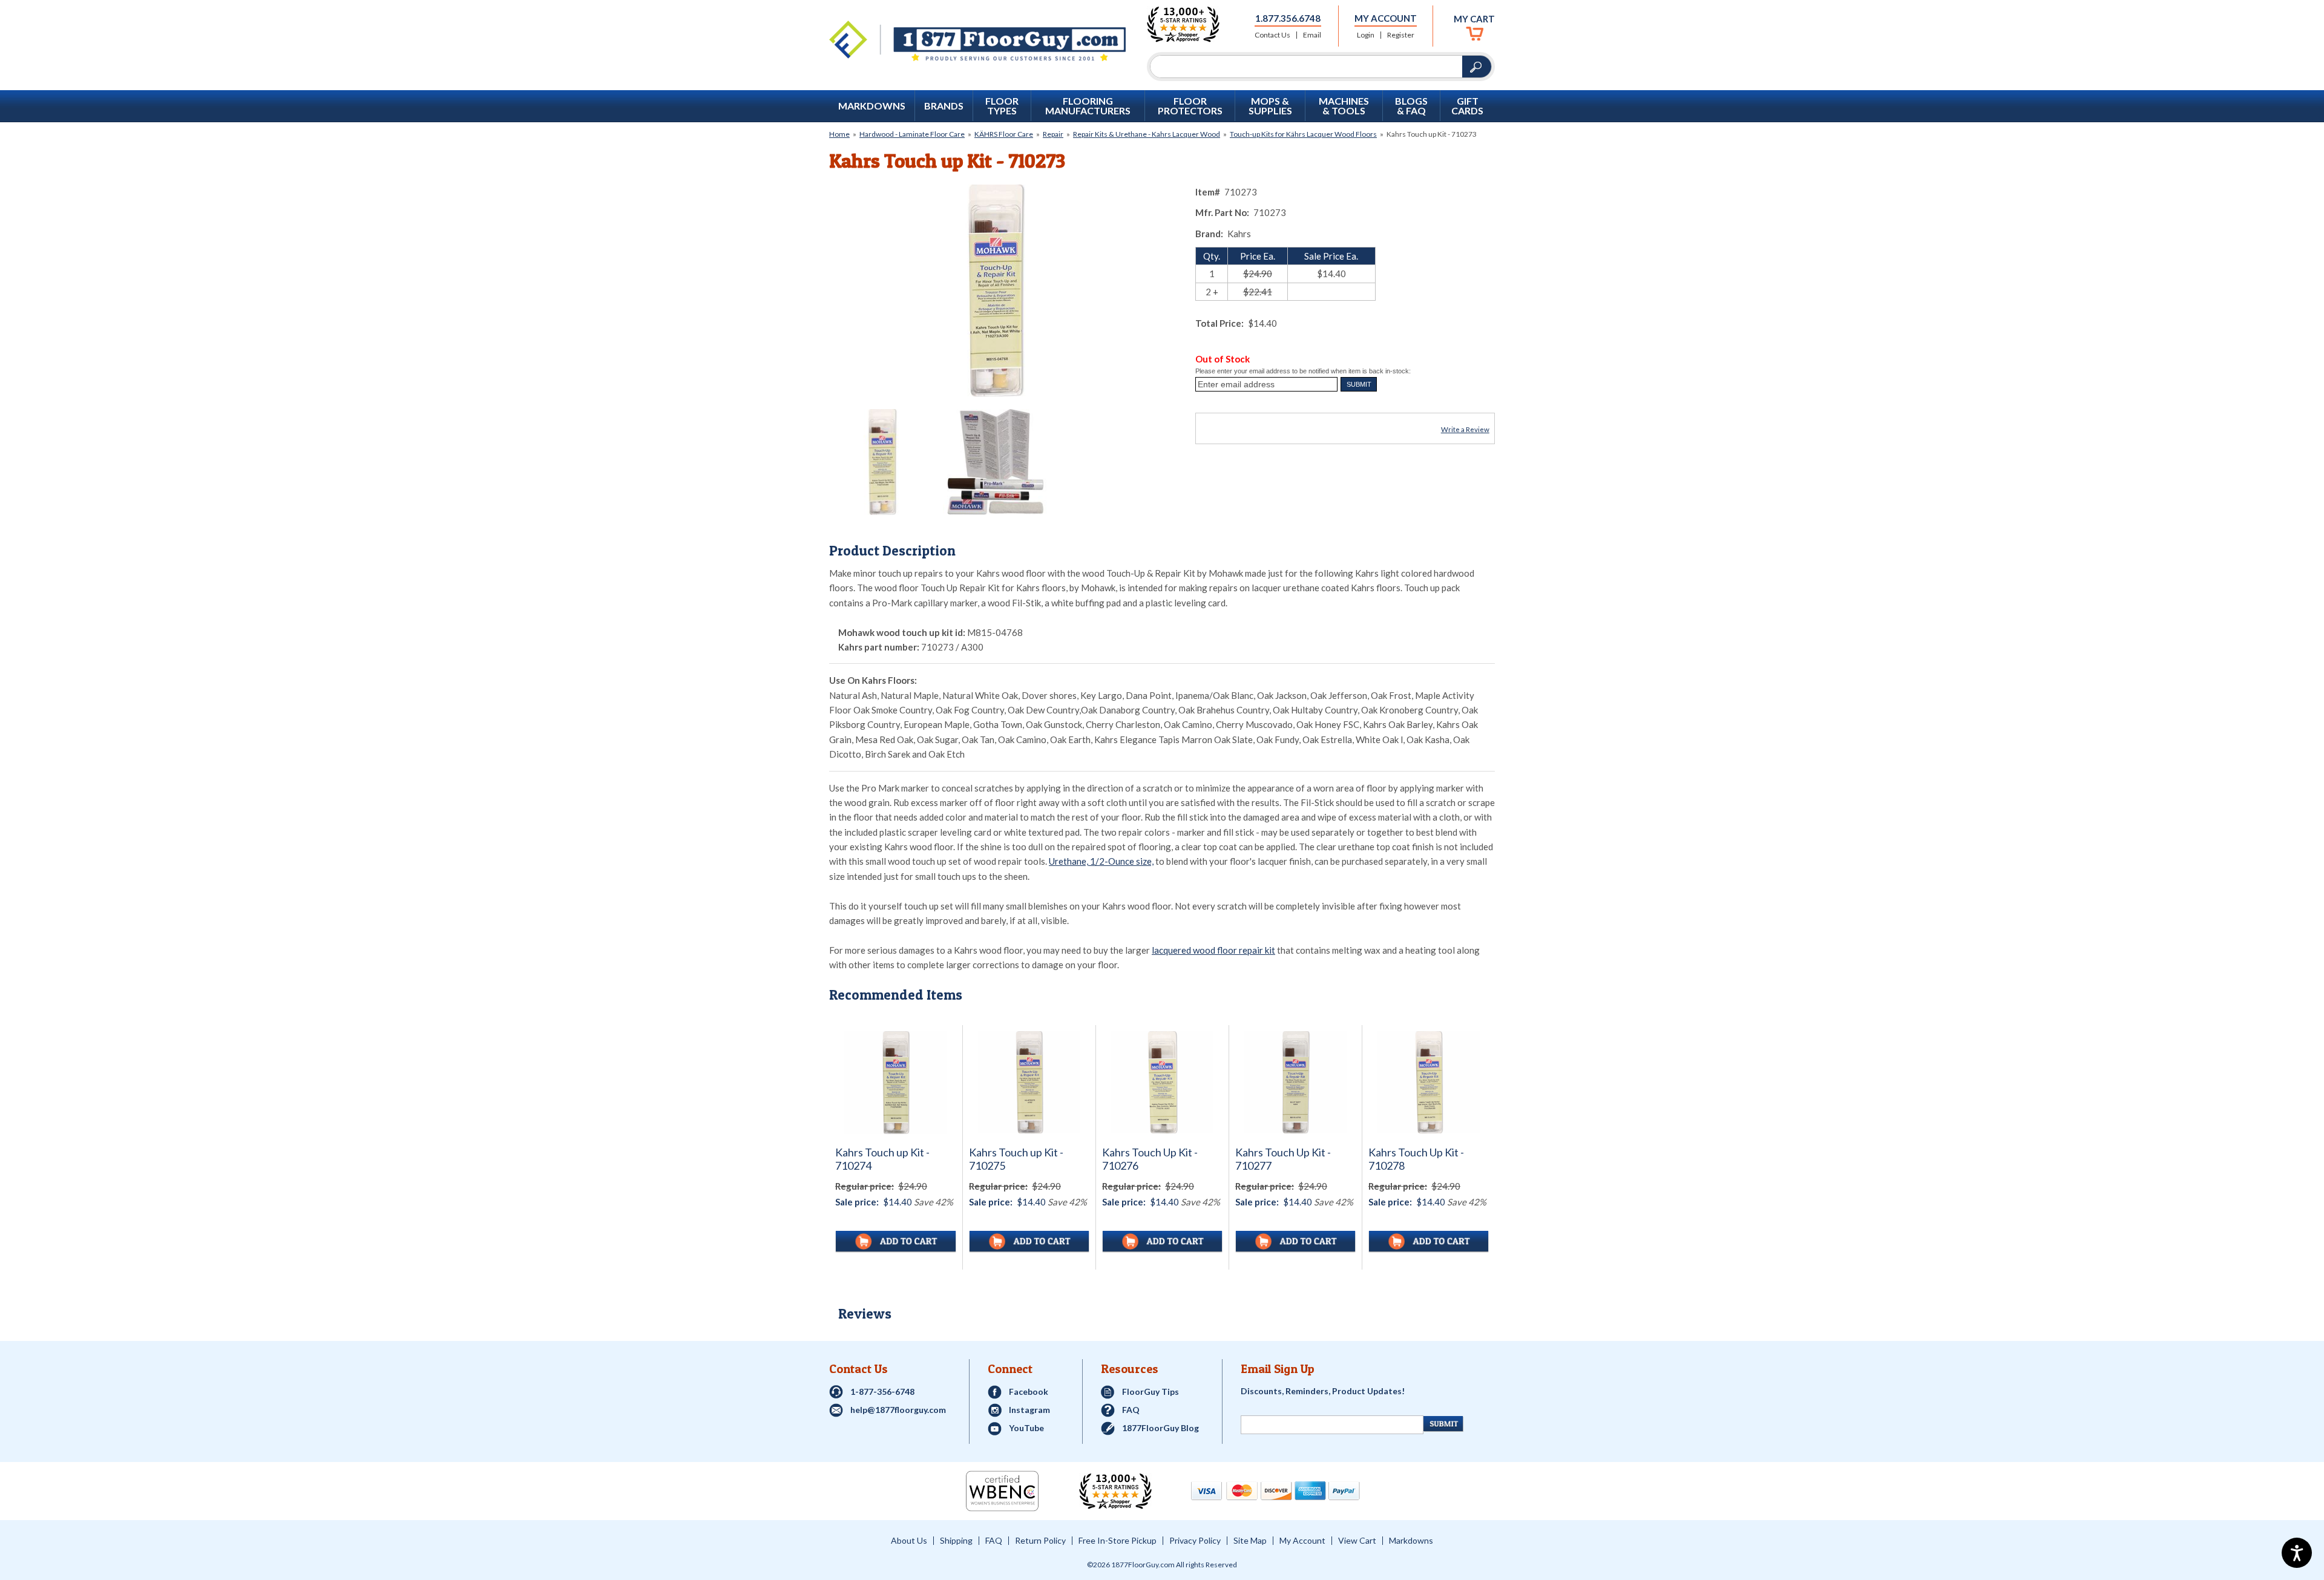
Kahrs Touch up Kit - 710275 (1016, 1159)
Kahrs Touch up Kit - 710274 (882, 1159)
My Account (1386, 18)
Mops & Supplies (1270, 106)
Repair (1053, 134)
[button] (1359, 384)
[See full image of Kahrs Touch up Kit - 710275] (1029, 1082)
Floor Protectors (1190, 106)
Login (1366, 35)
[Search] (1306, 67)
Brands (944, 106)
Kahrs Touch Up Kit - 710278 (1416, 1159)
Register (1401, 35)
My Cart (1474, 19)
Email (1312, 35)
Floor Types (1002, 106)
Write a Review (1465, 429)
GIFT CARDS (1467, 106)
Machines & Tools (1344, 106)
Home (839, 134)
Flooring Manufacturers (1088, 106)
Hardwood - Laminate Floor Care (912, 134)
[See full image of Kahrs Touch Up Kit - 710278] (1429, 1082)
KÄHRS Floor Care (1004, 134)
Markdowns (872, 106)
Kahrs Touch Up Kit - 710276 (1150, 1159)
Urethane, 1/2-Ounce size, (1101, 861)
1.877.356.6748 (1288, 18)
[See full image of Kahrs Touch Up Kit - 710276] (1162, 1082)
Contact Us (1272, 35)
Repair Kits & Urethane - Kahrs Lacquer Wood (1147, 134)
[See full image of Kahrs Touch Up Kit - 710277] (1295, 1082)
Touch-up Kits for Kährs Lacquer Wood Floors (1303, 134)
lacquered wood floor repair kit (1213, 950)
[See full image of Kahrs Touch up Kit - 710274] (896, 1083)
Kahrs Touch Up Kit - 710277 (1283, 1159)
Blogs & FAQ (1411, 106)
